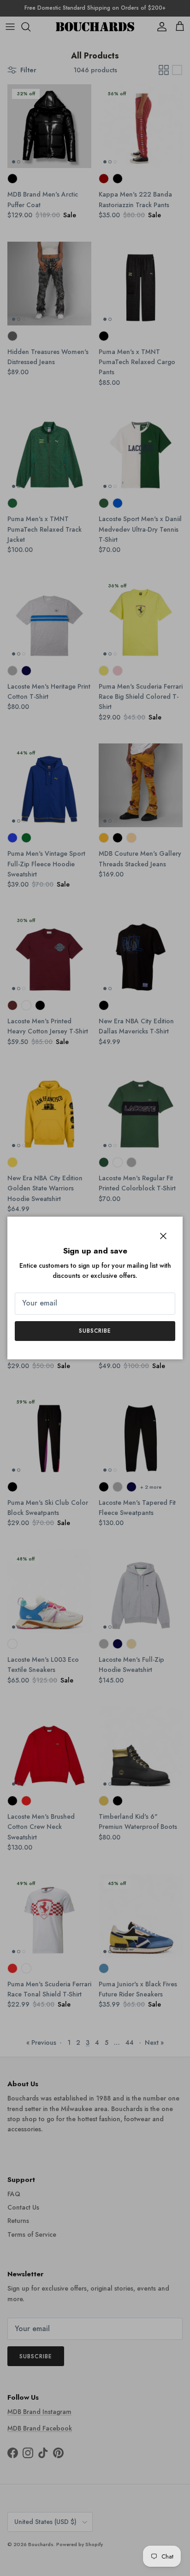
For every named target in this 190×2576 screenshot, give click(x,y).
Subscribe (95, 1331)
